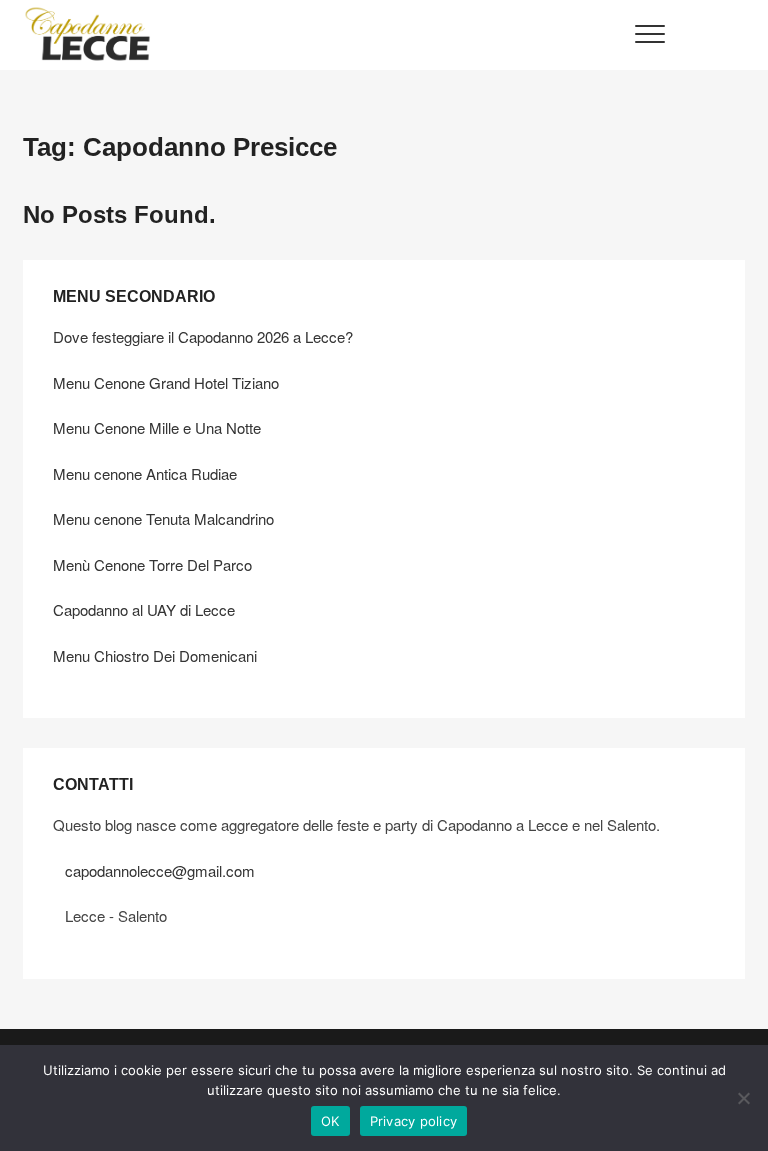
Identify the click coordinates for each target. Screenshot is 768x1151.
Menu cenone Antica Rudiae (145, 473)
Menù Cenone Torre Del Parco (152, 564)
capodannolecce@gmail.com (160, 870)
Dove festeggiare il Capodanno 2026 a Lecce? (203, 336)
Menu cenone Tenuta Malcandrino (163, 518)
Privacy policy (414, 1121)
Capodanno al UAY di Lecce (144, 609)
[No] (743, 1098)
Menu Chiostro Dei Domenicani (155, 655)
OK (330, 1121)
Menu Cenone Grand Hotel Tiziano (166, 382)
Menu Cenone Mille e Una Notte (157, 427)
